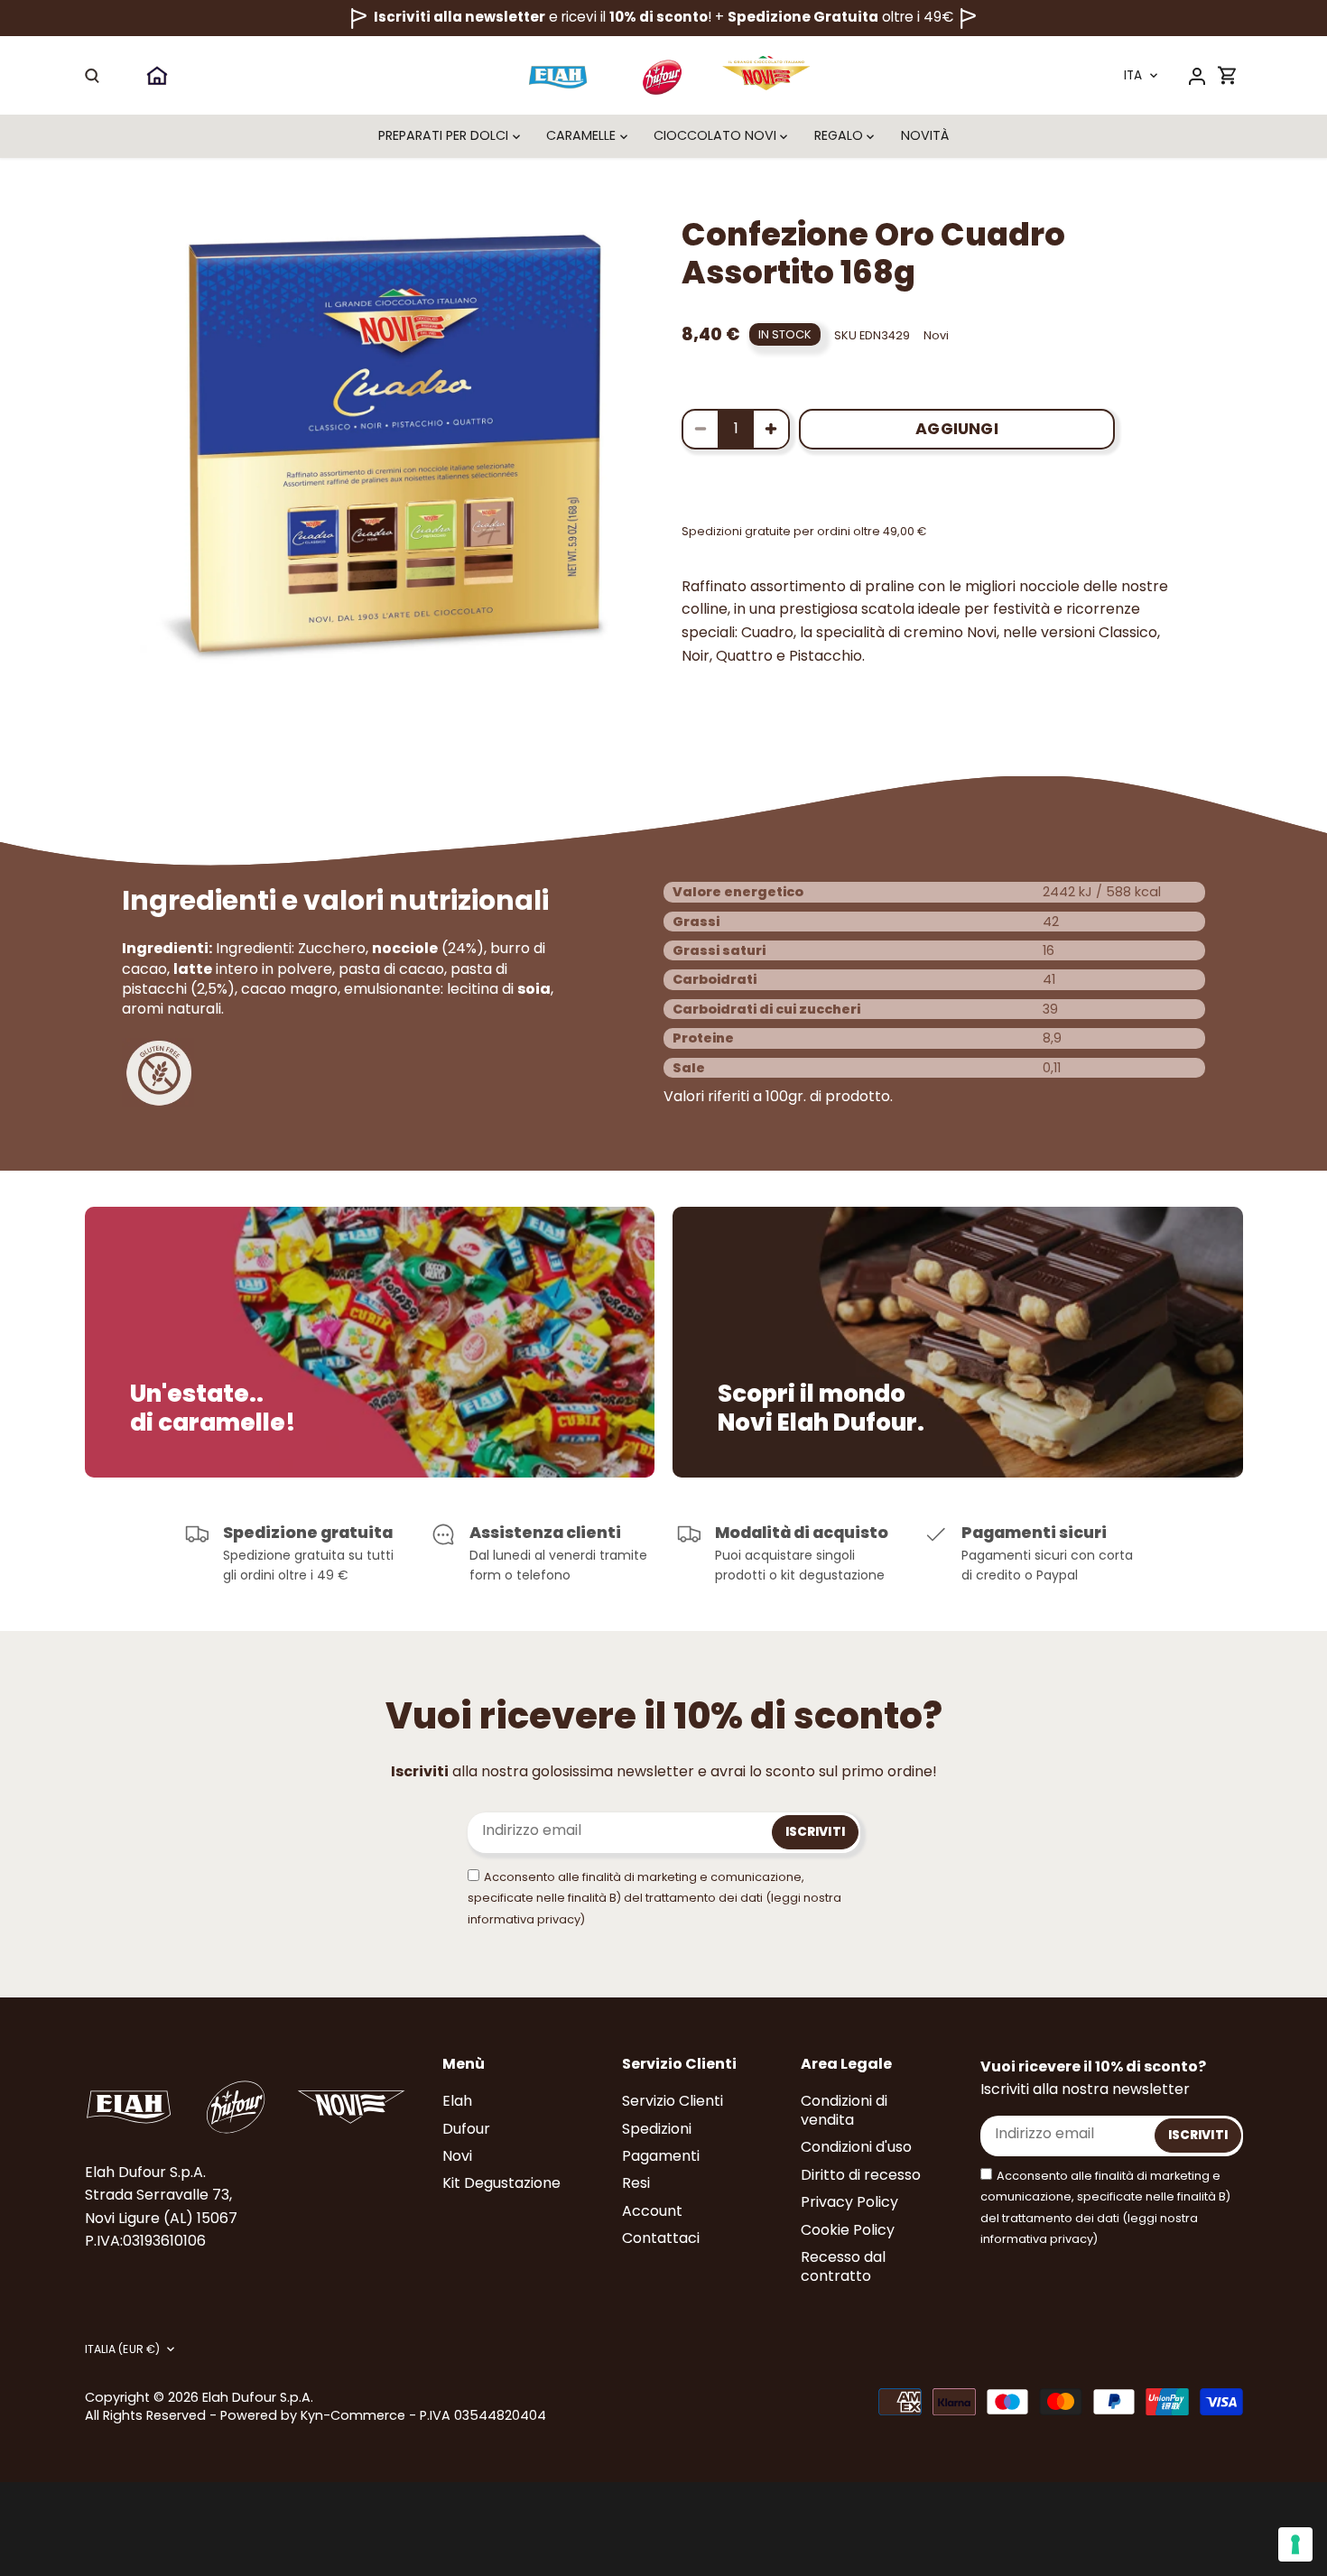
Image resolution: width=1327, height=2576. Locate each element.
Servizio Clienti (673, 2101)
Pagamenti (661, 2156)
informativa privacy (524, 1919)
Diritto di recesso (861, 2175)
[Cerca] (92, 75)
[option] (389, 443)
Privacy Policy (849, 2202)
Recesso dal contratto (843, 2266)
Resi (636, 2183)
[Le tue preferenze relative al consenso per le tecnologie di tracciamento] (1295, 2544)
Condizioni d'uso (856, 2147)
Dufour (466, 2129)
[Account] (1197, 75)
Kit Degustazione (501, 2183)
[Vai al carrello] (1228, 75)
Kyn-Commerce (353, 2415)
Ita (1133, 76)
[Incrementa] (771, 429)
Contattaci (661, 2238)
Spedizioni (657, 2129)
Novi (457, 2156)
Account (652, 2211)
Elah (457, 2101)
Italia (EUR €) (123, 2349)
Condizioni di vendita (844, 2110)
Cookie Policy (848, 2230)
